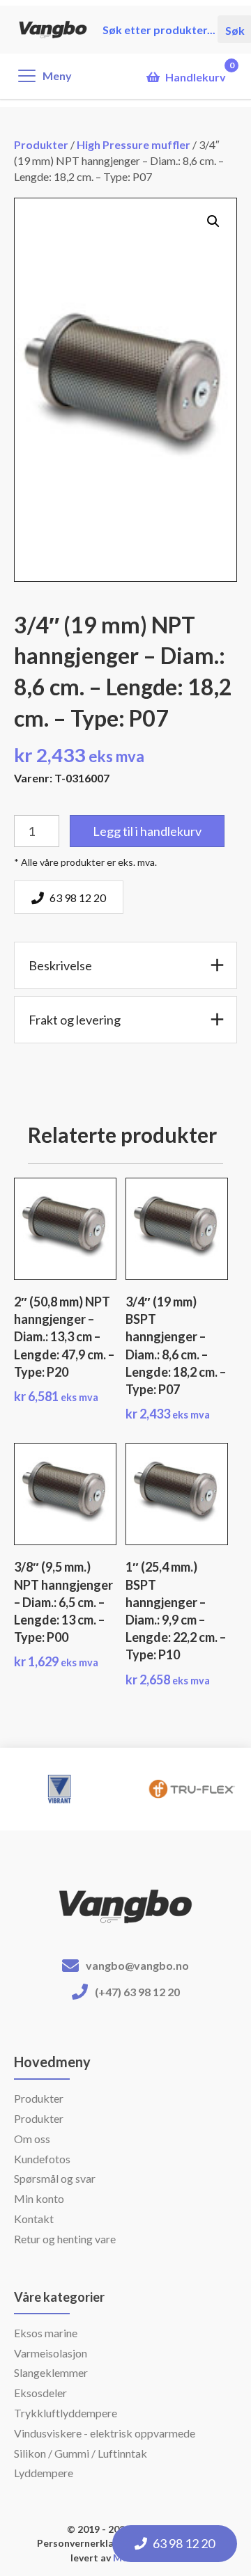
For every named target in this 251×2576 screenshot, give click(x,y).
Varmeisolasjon (51, 2353)
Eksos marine (46, 2333)
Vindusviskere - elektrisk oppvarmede (105, 2433)
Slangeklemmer (51, 2372)
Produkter (41, 144)
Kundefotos (42, 2159)
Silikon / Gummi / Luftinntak (81, 2453)
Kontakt (34, 2219)
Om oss (32, 2139)
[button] (213, 221)
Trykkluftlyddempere (66, 2413)
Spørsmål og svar (55, 2178)
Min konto (39, 2198)
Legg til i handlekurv (147, 831)
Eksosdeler (40, 2393)
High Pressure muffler (134, 144)
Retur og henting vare (65, 2239)
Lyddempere (44, 2473)
